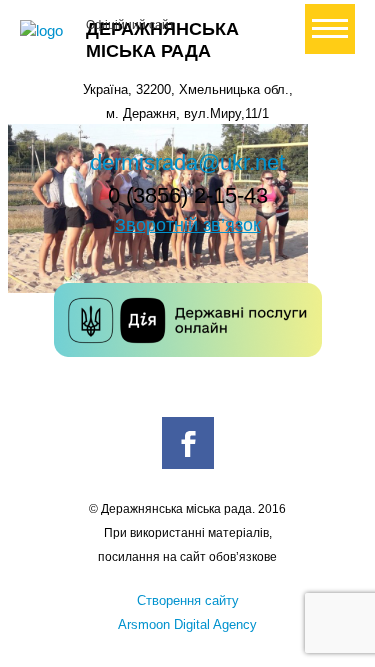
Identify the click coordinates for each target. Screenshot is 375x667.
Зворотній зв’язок (188, 225)
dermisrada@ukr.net (187, 162)
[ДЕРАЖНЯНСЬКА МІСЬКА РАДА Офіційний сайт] (45, 31)
